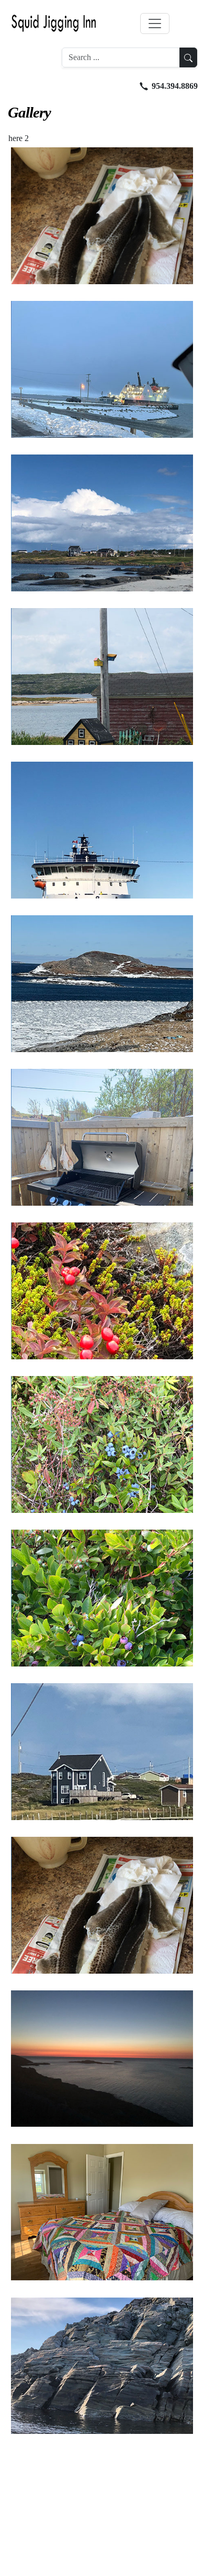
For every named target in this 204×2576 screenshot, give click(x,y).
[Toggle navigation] (155, 24)
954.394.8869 (175, 86)
